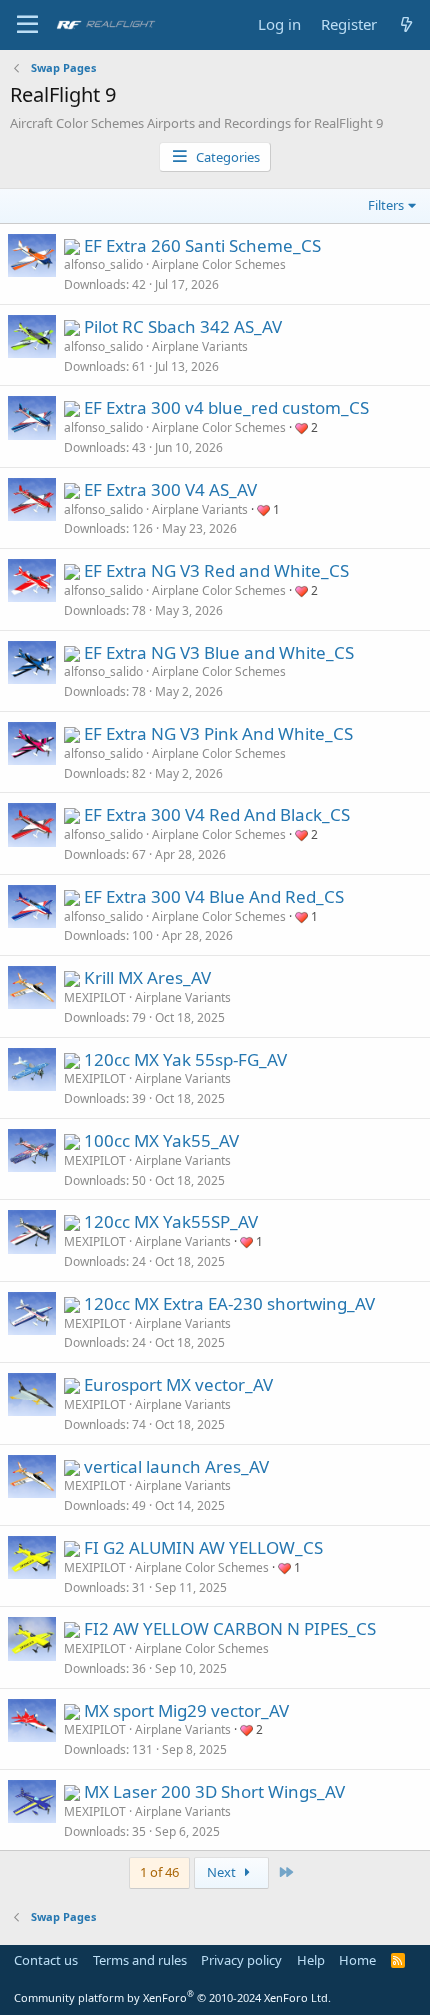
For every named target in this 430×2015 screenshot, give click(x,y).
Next (223, 1872)
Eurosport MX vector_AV (178, 1384)
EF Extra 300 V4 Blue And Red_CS (214, 896)
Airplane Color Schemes (219, 264)
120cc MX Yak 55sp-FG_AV (185, 1059)
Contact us (46, 1960)
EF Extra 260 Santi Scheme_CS (202, 245)
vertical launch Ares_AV (176, 1466)
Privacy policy (241, 1960)
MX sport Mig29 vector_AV (186, 1710)
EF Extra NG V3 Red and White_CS (216, 570)
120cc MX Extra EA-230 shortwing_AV (229, 1303)
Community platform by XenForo (172, 1997)
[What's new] (406, 24)
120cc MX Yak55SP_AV (171, 1221)
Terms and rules (140, 1960)
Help (311, 1960)
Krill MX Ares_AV (147, 977)
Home (357, 1960)
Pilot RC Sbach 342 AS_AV (183, 326)
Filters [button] (386, 205)
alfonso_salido (103, 264)
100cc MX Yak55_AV (161, 1140)
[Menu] (27, 25)
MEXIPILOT (95, 997)
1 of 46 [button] (159, 1872)
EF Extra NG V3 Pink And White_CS (218, 733)
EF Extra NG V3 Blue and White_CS (219, 652)
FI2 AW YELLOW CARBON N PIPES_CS (230, 1628)
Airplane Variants (200, 346)
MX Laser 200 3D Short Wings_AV (214, 1791)
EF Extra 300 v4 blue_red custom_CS (226, 407)
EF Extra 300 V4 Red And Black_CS (217, 814)
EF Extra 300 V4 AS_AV (170, 489)
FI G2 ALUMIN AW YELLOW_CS (203, 1547)
